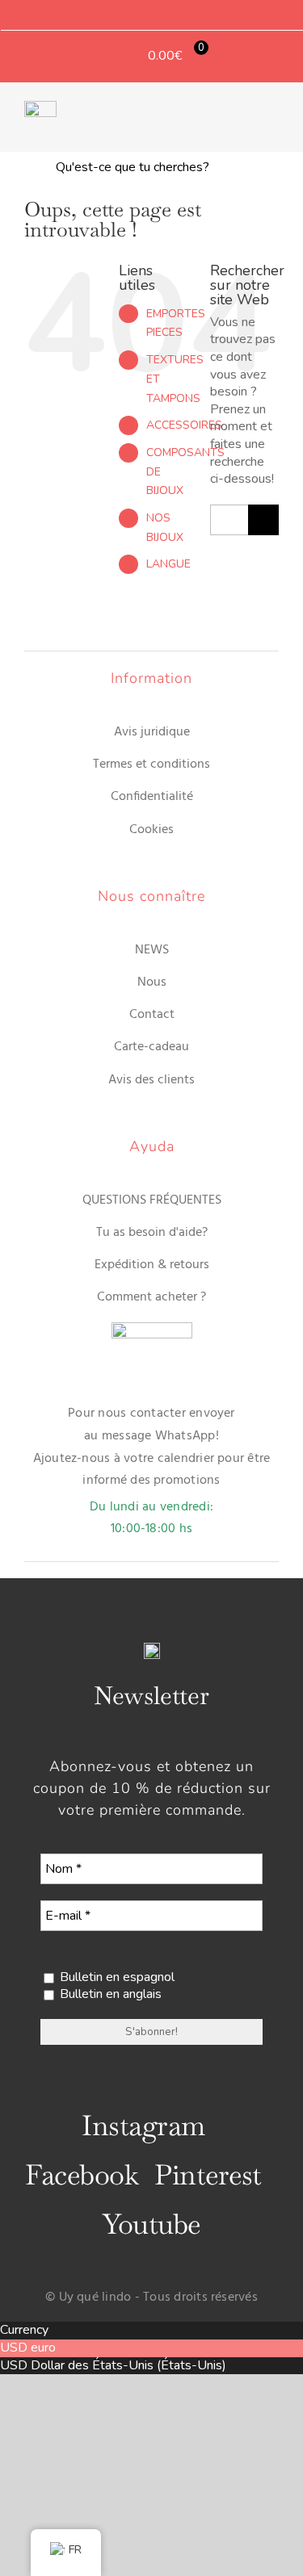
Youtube (151, 2224)
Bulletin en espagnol (116, 1977)
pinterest (208, 2175)
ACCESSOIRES (184, 425)
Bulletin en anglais (109, 1994)
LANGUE (168, 564)
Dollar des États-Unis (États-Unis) (128, 2365)
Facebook (82, 2175)
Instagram (143, 2126)
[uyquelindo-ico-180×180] (40, 107)
